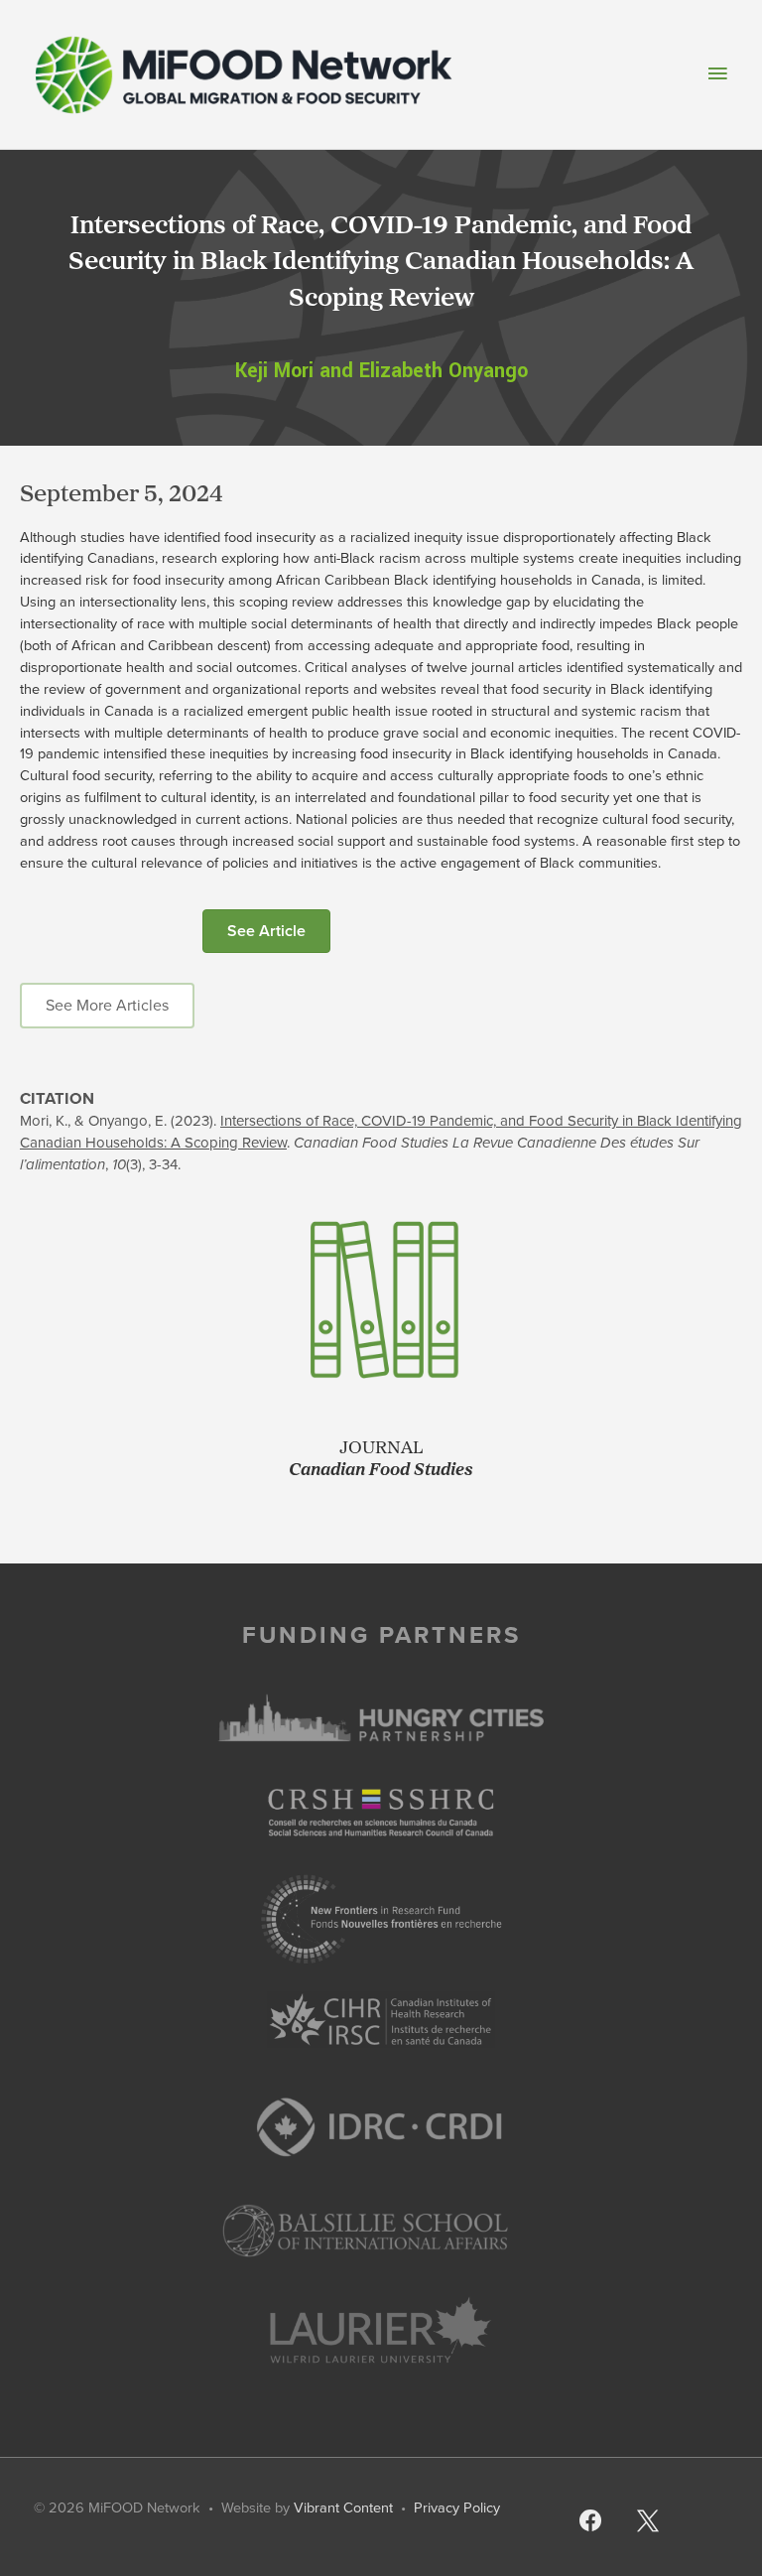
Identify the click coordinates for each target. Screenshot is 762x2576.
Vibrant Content (343, 2508)
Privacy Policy (457, 2508)
